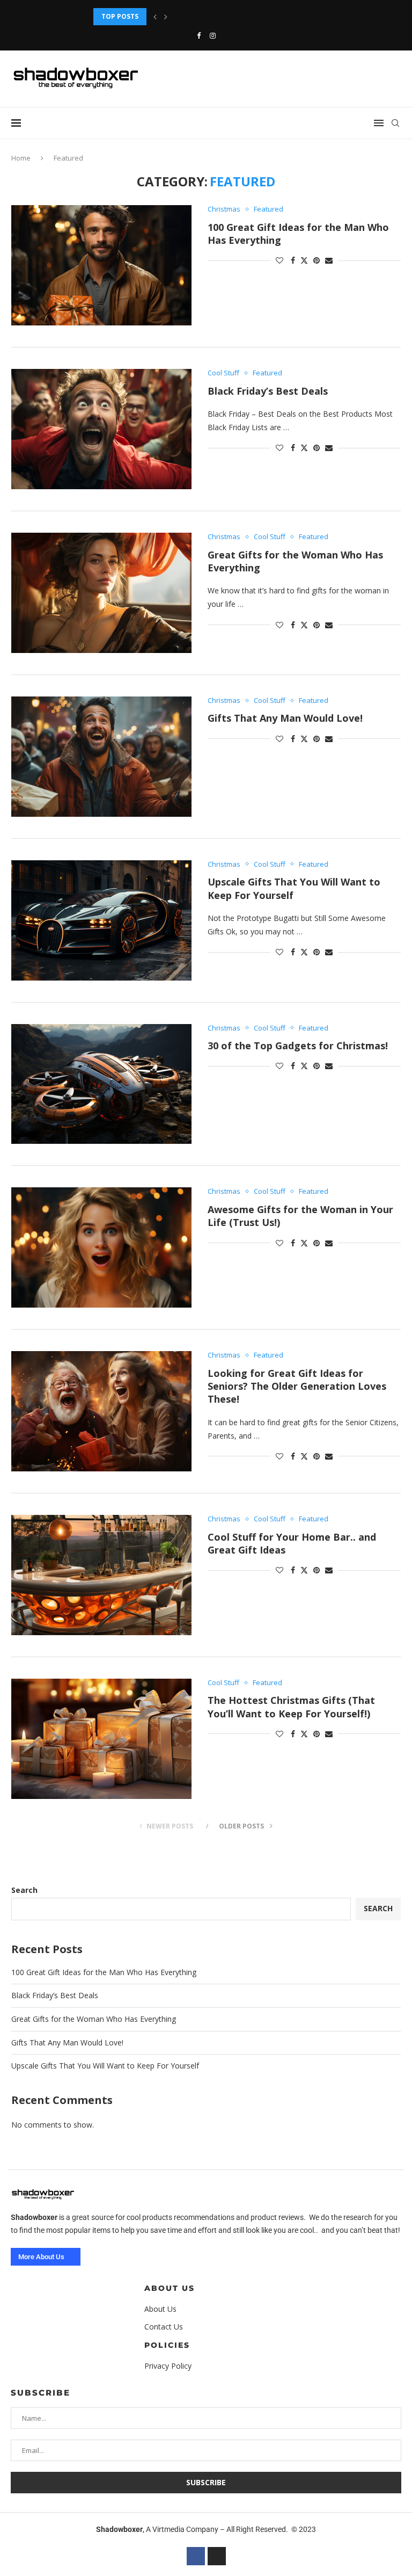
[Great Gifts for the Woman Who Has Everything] (101, 593)
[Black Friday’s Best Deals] (101, 429)
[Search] (395, 123)
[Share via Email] (329, 260)
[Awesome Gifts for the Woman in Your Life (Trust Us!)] (101, 1247)
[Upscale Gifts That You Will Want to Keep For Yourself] (101, 920)
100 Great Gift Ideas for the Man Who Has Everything (104, 1972)
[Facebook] (199, 35)
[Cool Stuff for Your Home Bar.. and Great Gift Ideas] (101, 1575)
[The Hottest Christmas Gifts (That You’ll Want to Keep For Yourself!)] (101, 1739)
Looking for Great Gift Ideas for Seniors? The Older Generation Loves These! (297, 1386)
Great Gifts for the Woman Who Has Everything (182, 16)
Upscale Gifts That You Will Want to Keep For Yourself (105, 2066)
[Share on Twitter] (304, 260)
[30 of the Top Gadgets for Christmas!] (101, 1084)
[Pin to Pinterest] (317, 260)
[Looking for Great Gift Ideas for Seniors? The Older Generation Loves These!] (101, 1411)
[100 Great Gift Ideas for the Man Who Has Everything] (101, 265)
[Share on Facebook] (293, 260)
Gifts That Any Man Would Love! (285, 718)
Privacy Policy (168, 2366)
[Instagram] (213, 35)
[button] (155, 17)
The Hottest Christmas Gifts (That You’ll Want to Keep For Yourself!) (291, 1707)
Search (24, 1890)
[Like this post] (279, 260)
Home (21, 158)
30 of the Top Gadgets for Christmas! (298, 1046)
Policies (167, 2345)
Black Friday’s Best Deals (268, 391)
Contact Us (164, 2327)
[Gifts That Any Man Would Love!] (101, 757)
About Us (170, 2288)
